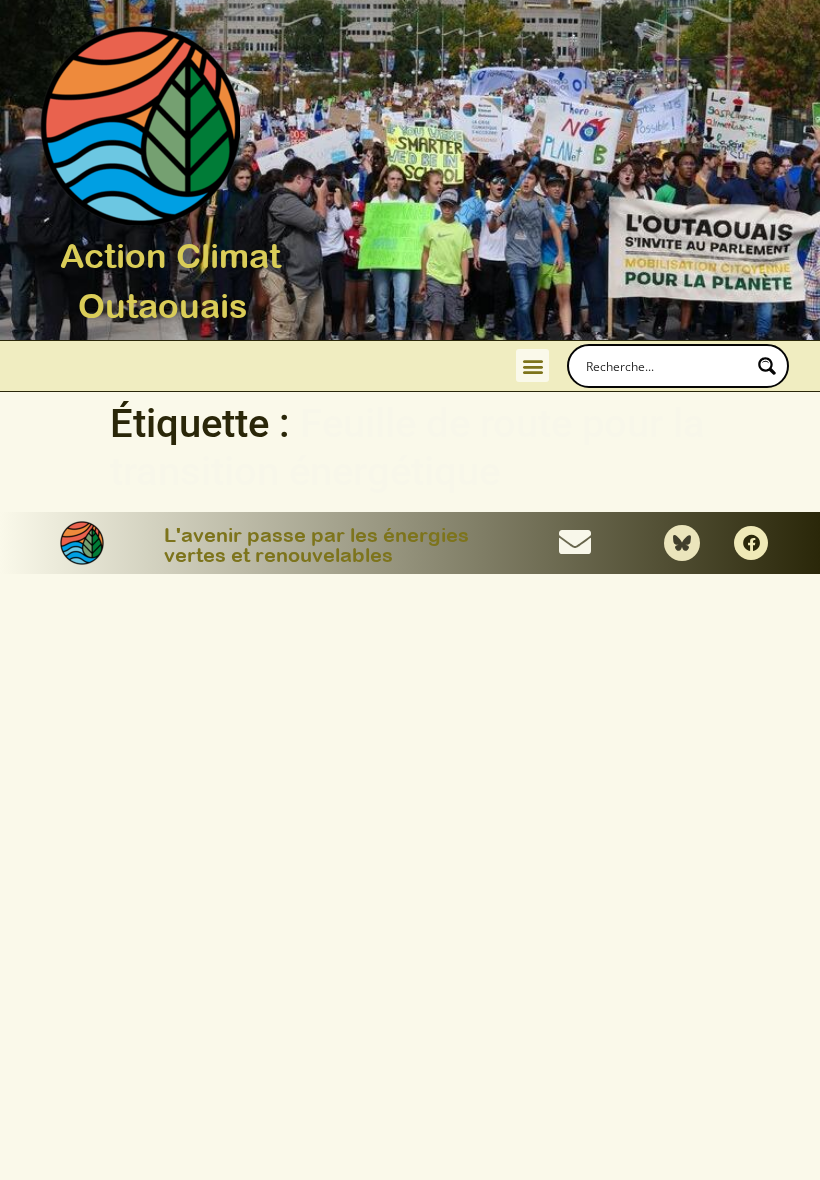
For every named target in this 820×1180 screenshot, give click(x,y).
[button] (532, 365)
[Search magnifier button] (767, 366)
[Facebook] (751, 543)
